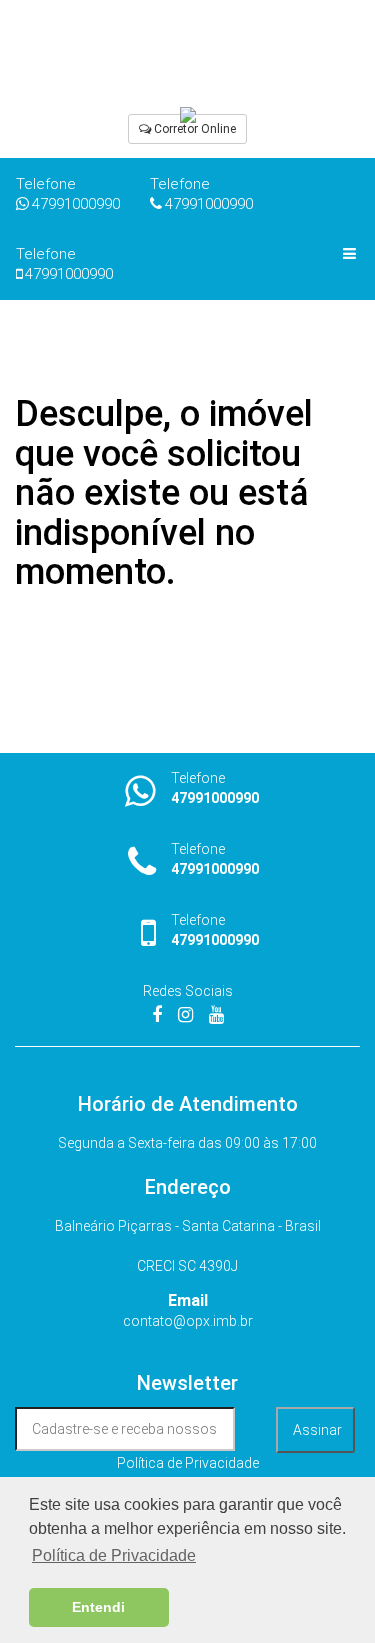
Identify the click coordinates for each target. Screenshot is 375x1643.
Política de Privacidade (188, 1463)
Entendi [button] (98, 1607)
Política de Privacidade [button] (114, 1555)
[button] (187, 129)
